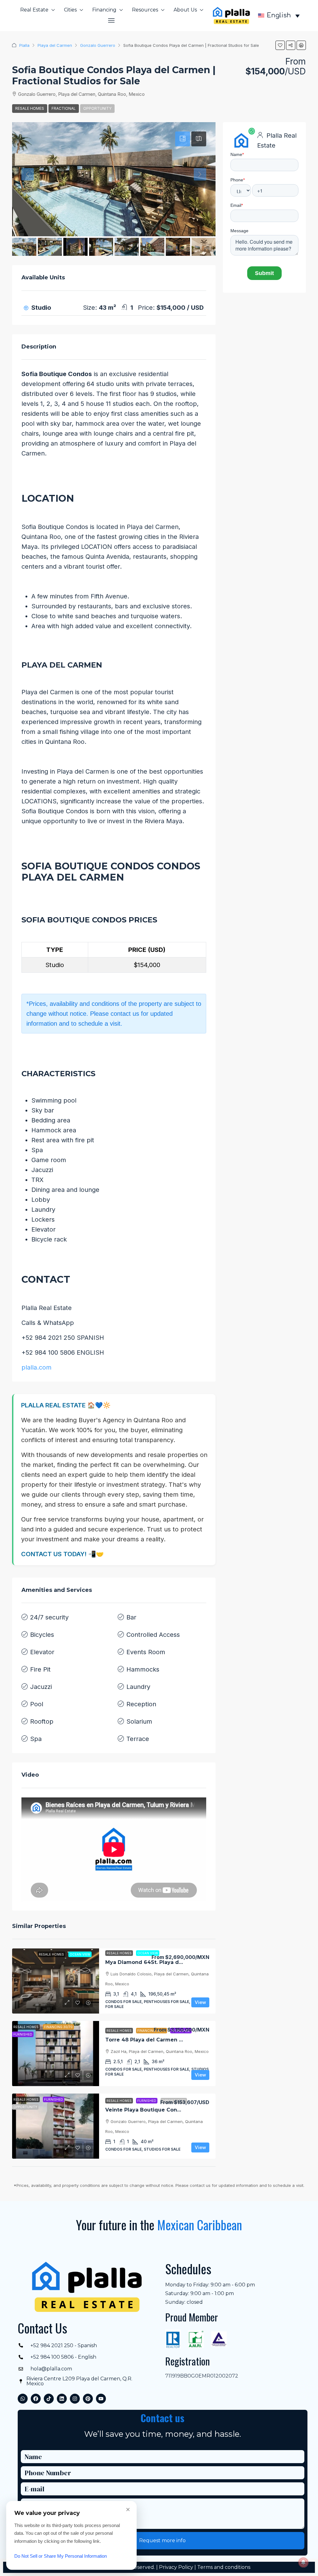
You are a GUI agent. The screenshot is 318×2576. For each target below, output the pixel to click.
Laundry (138, 1687)
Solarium (139, 1721)
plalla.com (36, 1367)
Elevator (42, 1652)
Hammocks (143, 1669)
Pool (37, 1704)
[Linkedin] (62, 2399)
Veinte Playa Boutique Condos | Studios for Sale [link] (170, 2110)
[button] (112, 20)
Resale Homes (30, 108)
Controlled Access (153, 1635)
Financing (104, 10)
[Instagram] (75, 2399)
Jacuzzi (41, 1687)
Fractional (64, 108)
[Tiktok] (49, 2399)
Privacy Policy (176, 2567)
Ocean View (148, 1953)
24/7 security (49, 1617)
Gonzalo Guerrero (98, 45)
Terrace (138, 1739)
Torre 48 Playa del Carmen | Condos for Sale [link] (165, 2040)
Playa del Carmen (55, 45)
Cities (70, 10)
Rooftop (42, 1721)
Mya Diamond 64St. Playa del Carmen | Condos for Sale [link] (180, 1962)
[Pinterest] (88, 2399)
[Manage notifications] (303, 2562)
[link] (56, 1981)
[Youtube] (101, 2399)
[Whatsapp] (23, 2399)
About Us (185, 10)
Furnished (147, 2101)
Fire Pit (40, 1669)
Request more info (162, 2540)
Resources (145, 10)
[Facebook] (36, 2399)
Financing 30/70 (152, 2031)
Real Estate (34, 10)
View (200, 2002)
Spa (36, 1739)
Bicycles (42, 1635)
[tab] (183, 139)
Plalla (24, 45)
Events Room (146, 1652)
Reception (141, 1704)
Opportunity (97, 108)
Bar (131, 1617)
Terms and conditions (224, 2567)
